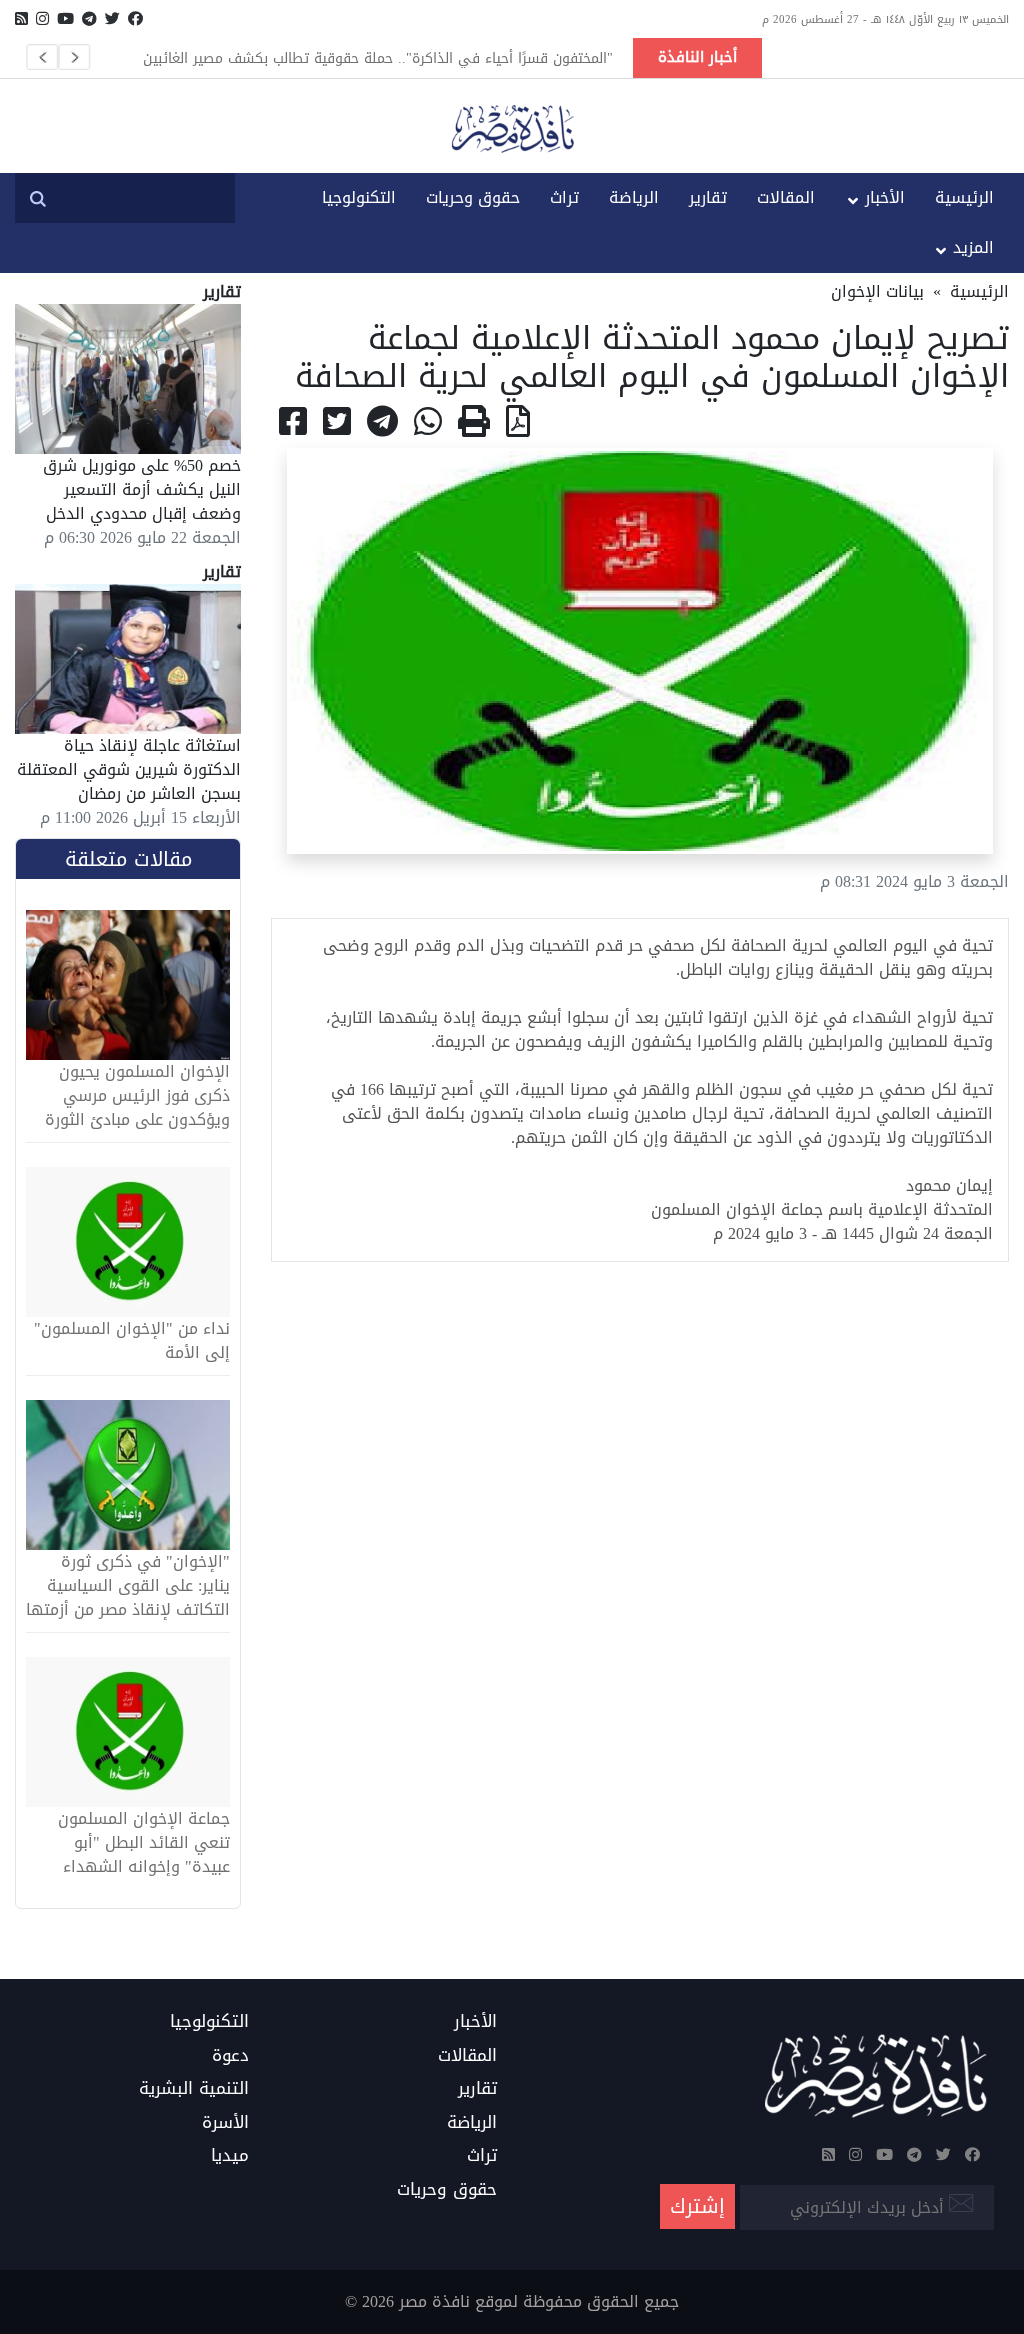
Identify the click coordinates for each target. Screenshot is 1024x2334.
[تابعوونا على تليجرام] (89, 19)
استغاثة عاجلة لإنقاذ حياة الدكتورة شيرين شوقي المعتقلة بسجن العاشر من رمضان (129, 769)
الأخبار (885, 197)
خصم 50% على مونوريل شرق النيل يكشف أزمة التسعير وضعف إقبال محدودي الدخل (142, 489)
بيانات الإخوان (877, 291)
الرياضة (634, 197)
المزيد (973, 247)
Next (74, 57)
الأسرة (225, 2123)
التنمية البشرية (194, 2089)
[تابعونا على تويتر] (112, 19)
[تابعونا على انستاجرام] (42, 19)
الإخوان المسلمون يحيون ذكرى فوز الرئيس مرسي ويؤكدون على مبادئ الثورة (137, 1096)
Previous (42, 57)
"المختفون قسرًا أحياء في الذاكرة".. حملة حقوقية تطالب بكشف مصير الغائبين (378, 58)
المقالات (786, 197)
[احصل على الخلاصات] (21, 19)
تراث (564, 197)
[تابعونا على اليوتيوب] (65, 19)
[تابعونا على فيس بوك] (135, 19)
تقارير (708, 197)
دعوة (230, 2056)
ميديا (230, 2156)
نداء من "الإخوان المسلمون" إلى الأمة (132, 1341)
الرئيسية (964, 197)
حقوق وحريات (473, 197)
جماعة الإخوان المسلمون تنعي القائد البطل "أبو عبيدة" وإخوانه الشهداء (144, 1843)
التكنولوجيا (359, 197)
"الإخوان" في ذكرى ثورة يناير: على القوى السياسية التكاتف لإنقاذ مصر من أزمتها (128, 1586)
